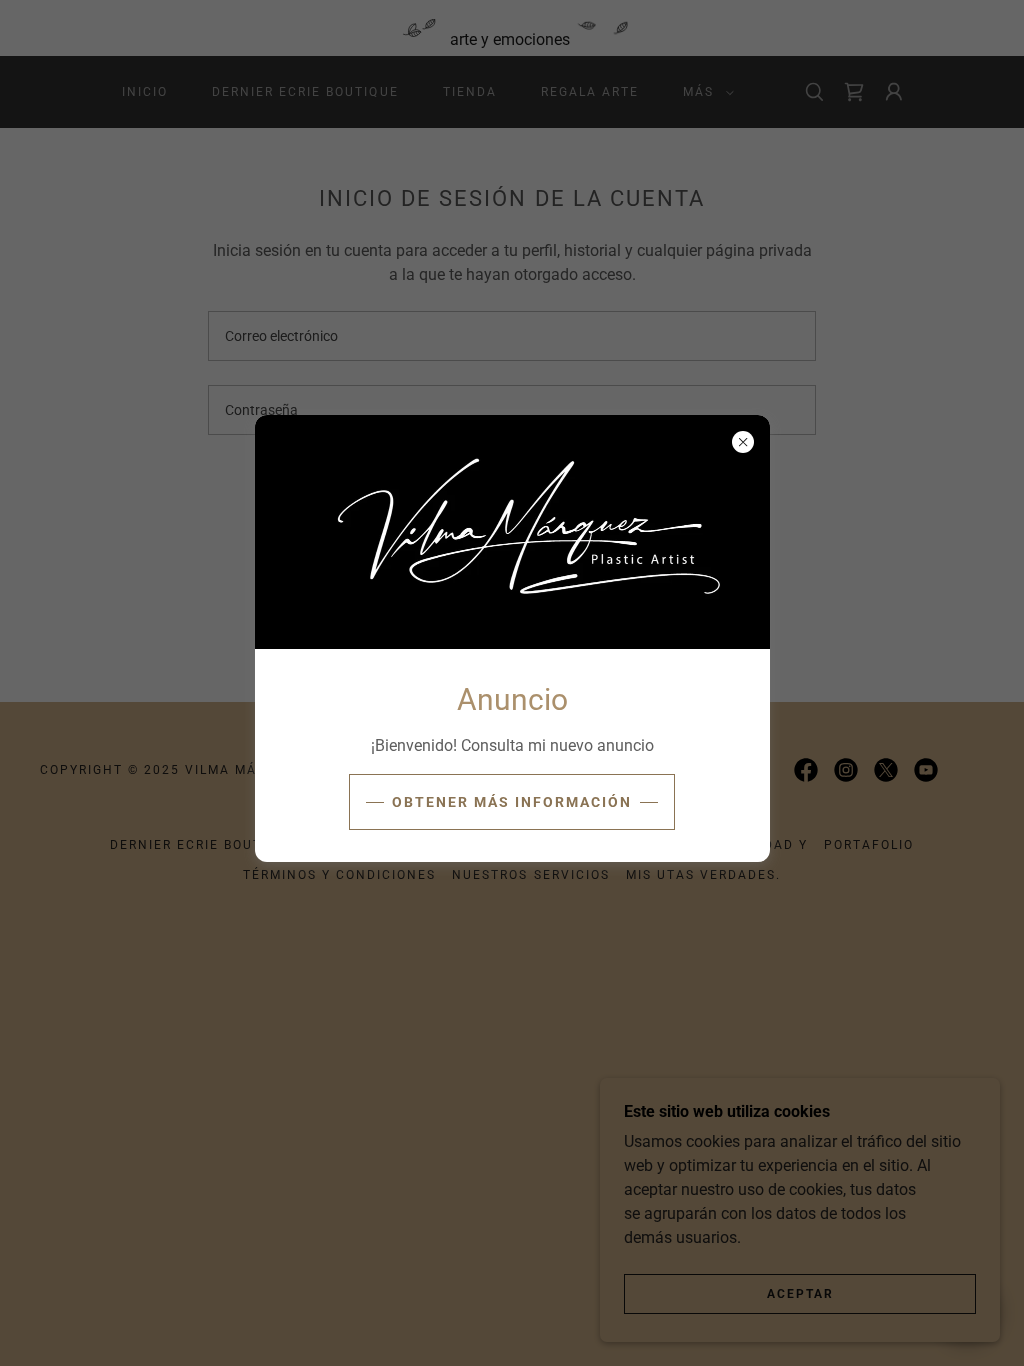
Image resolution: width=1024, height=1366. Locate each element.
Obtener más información (512, 802)
